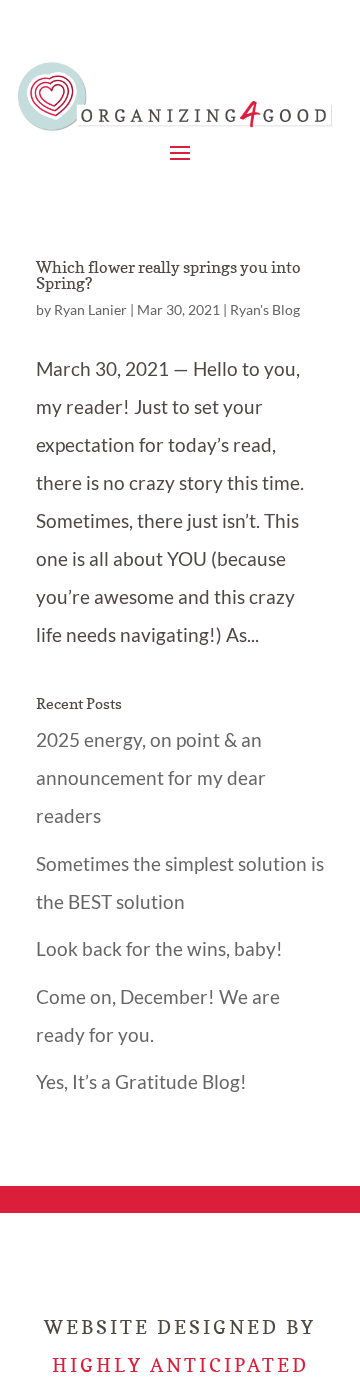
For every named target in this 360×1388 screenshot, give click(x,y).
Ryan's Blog (265, 309)
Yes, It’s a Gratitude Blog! (141, 1081)
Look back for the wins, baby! (159, 948)
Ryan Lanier (90, 309)
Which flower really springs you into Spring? (168, 275)
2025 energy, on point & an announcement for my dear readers (151, 777)
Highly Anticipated (180, 1365)
